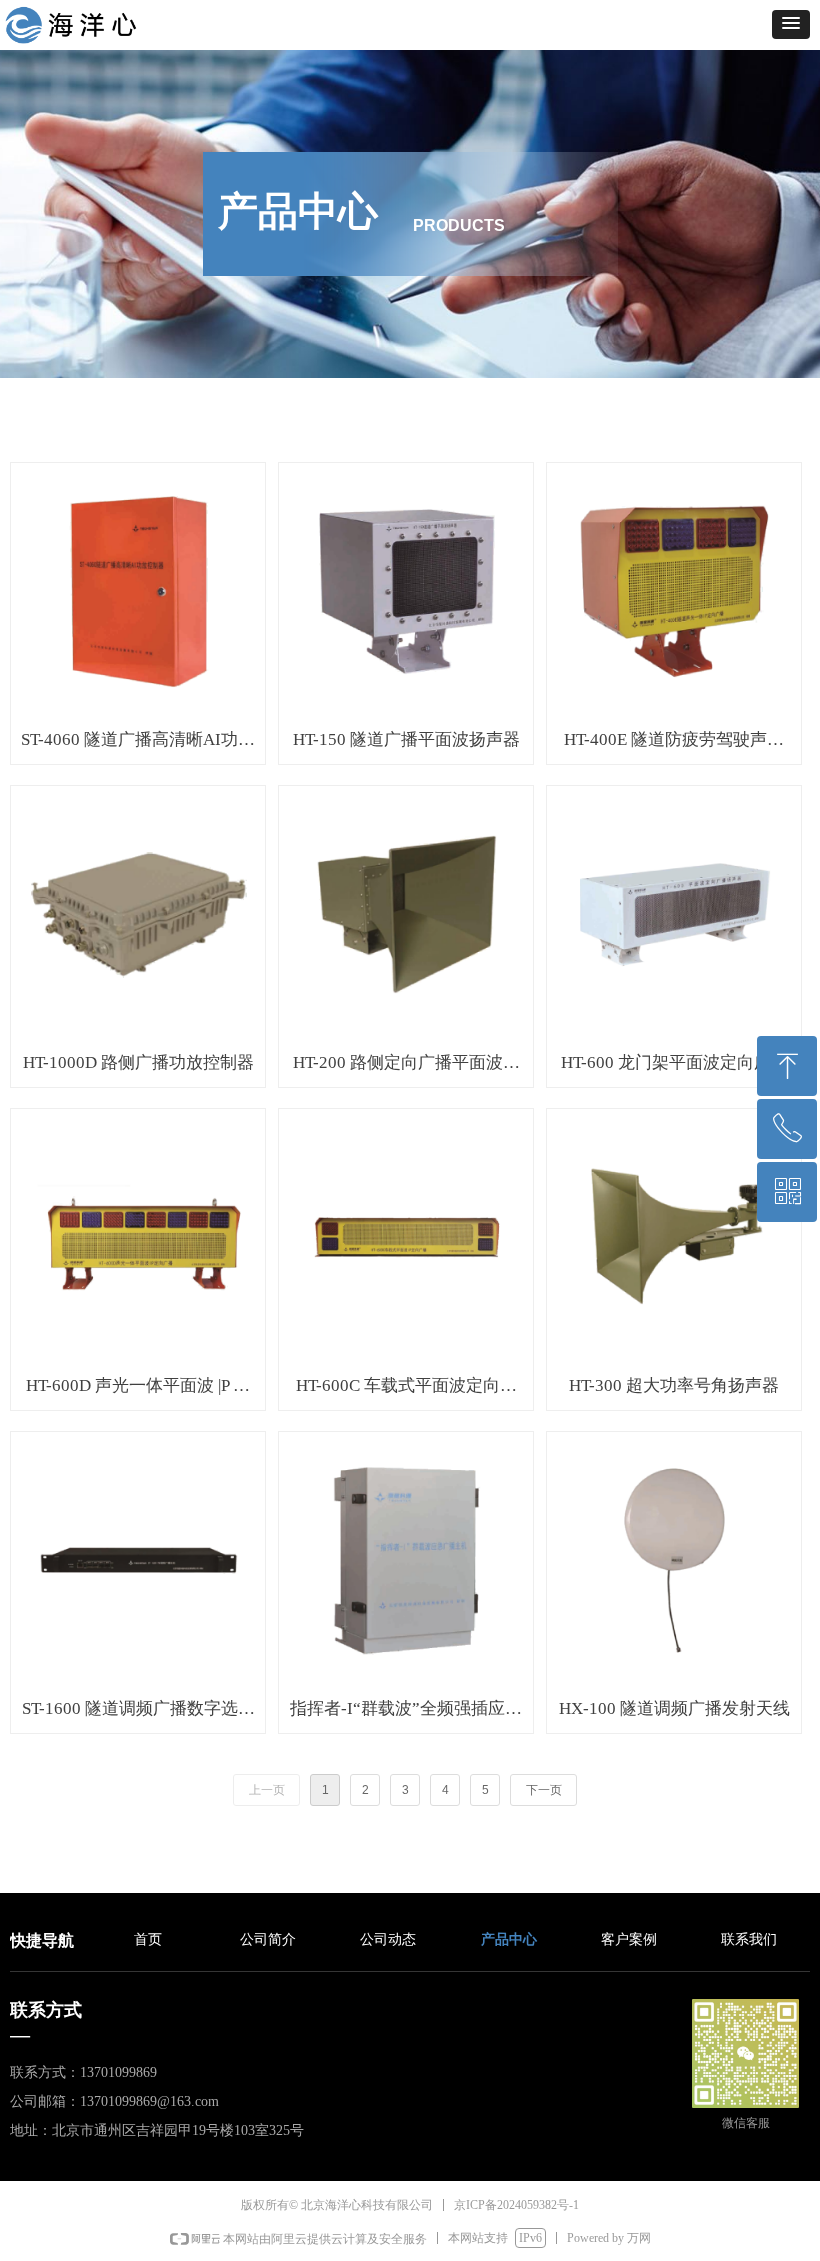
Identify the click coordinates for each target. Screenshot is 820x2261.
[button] (791, 24)
